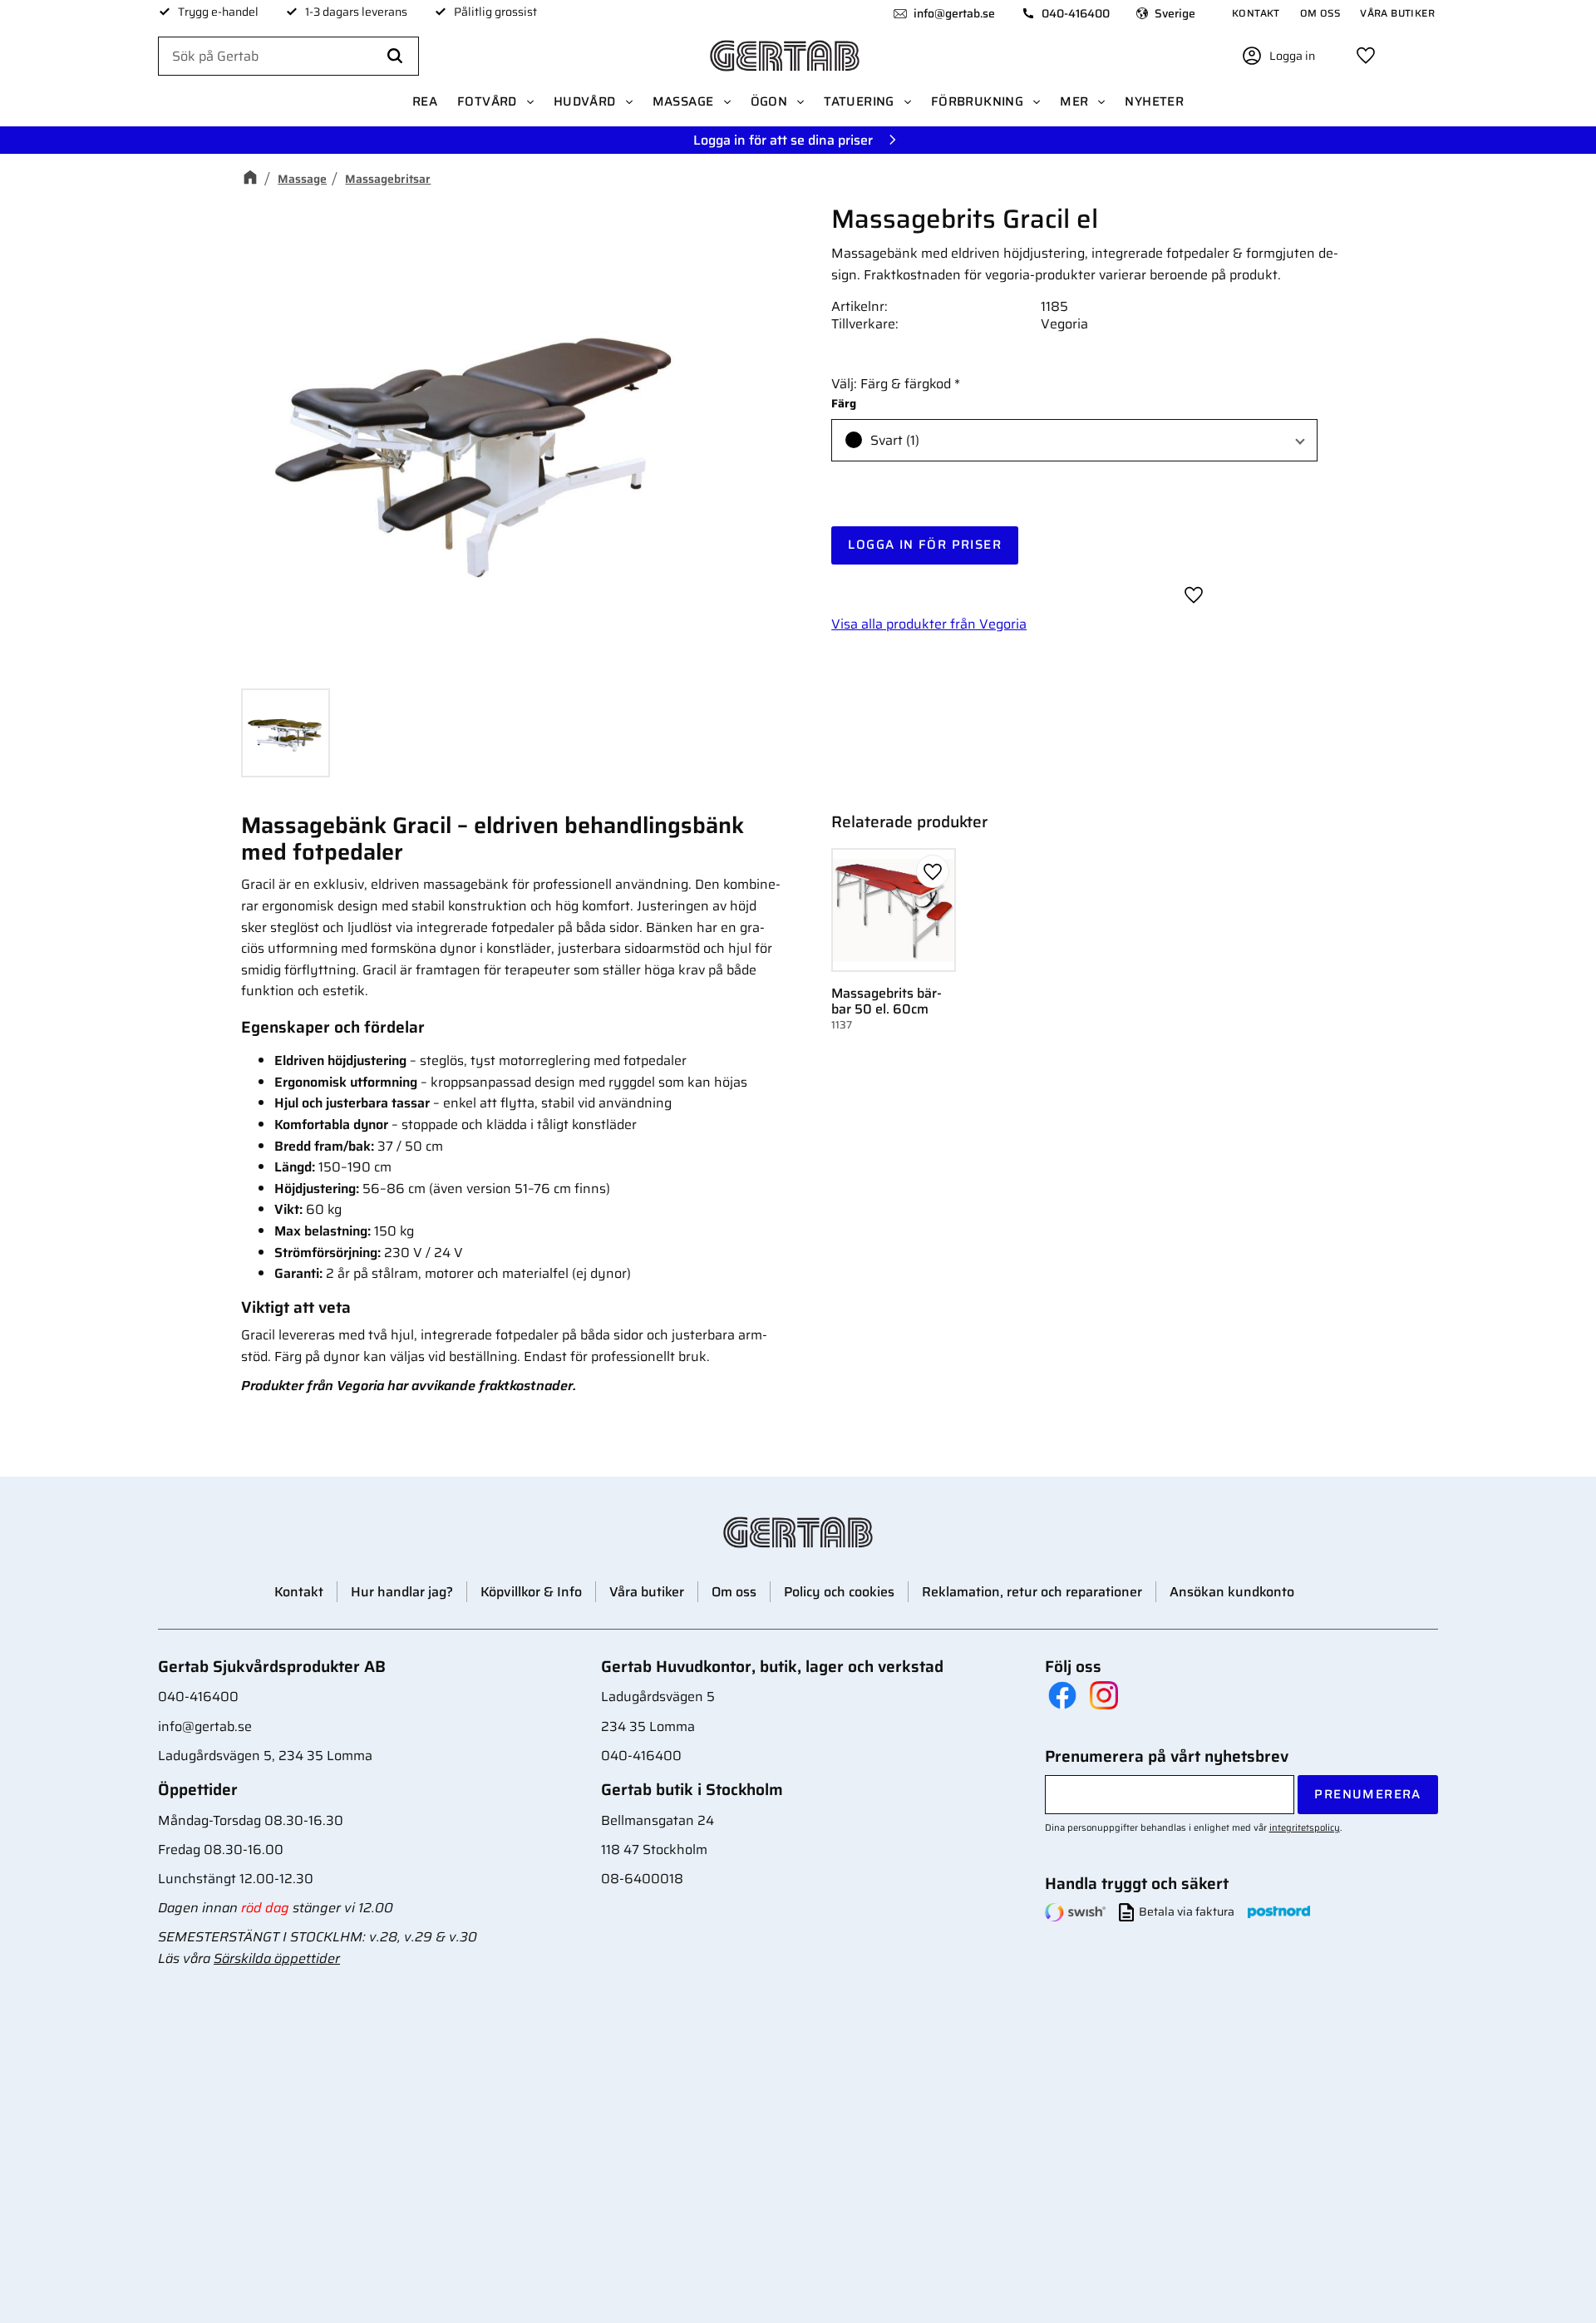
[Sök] (395, 57)
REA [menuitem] (425, 101)
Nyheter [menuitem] (1154, 101)
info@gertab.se (954, 13)
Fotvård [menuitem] (487, 101)
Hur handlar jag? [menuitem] (402, 1592)
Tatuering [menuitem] (859, 101)
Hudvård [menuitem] (585, 101)
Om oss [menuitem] (1320, 13)
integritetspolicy (1305, 1827)
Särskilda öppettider (277, 1958)
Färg (844, 404)
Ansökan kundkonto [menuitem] (1232, 1592)
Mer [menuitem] (1074, 101)
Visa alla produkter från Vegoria (929, 624)
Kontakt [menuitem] (1256, 13)
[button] (1366, 56)
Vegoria (1064, 324)
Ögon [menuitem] (769, 101)
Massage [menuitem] (683, 101)
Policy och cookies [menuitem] (839, 1592)
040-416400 (1076, 13)
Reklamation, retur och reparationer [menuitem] (1032, 1592)
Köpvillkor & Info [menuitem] (531, 1592)
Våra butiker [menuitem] (1397, 13)
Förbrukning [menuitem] (977, 101)
